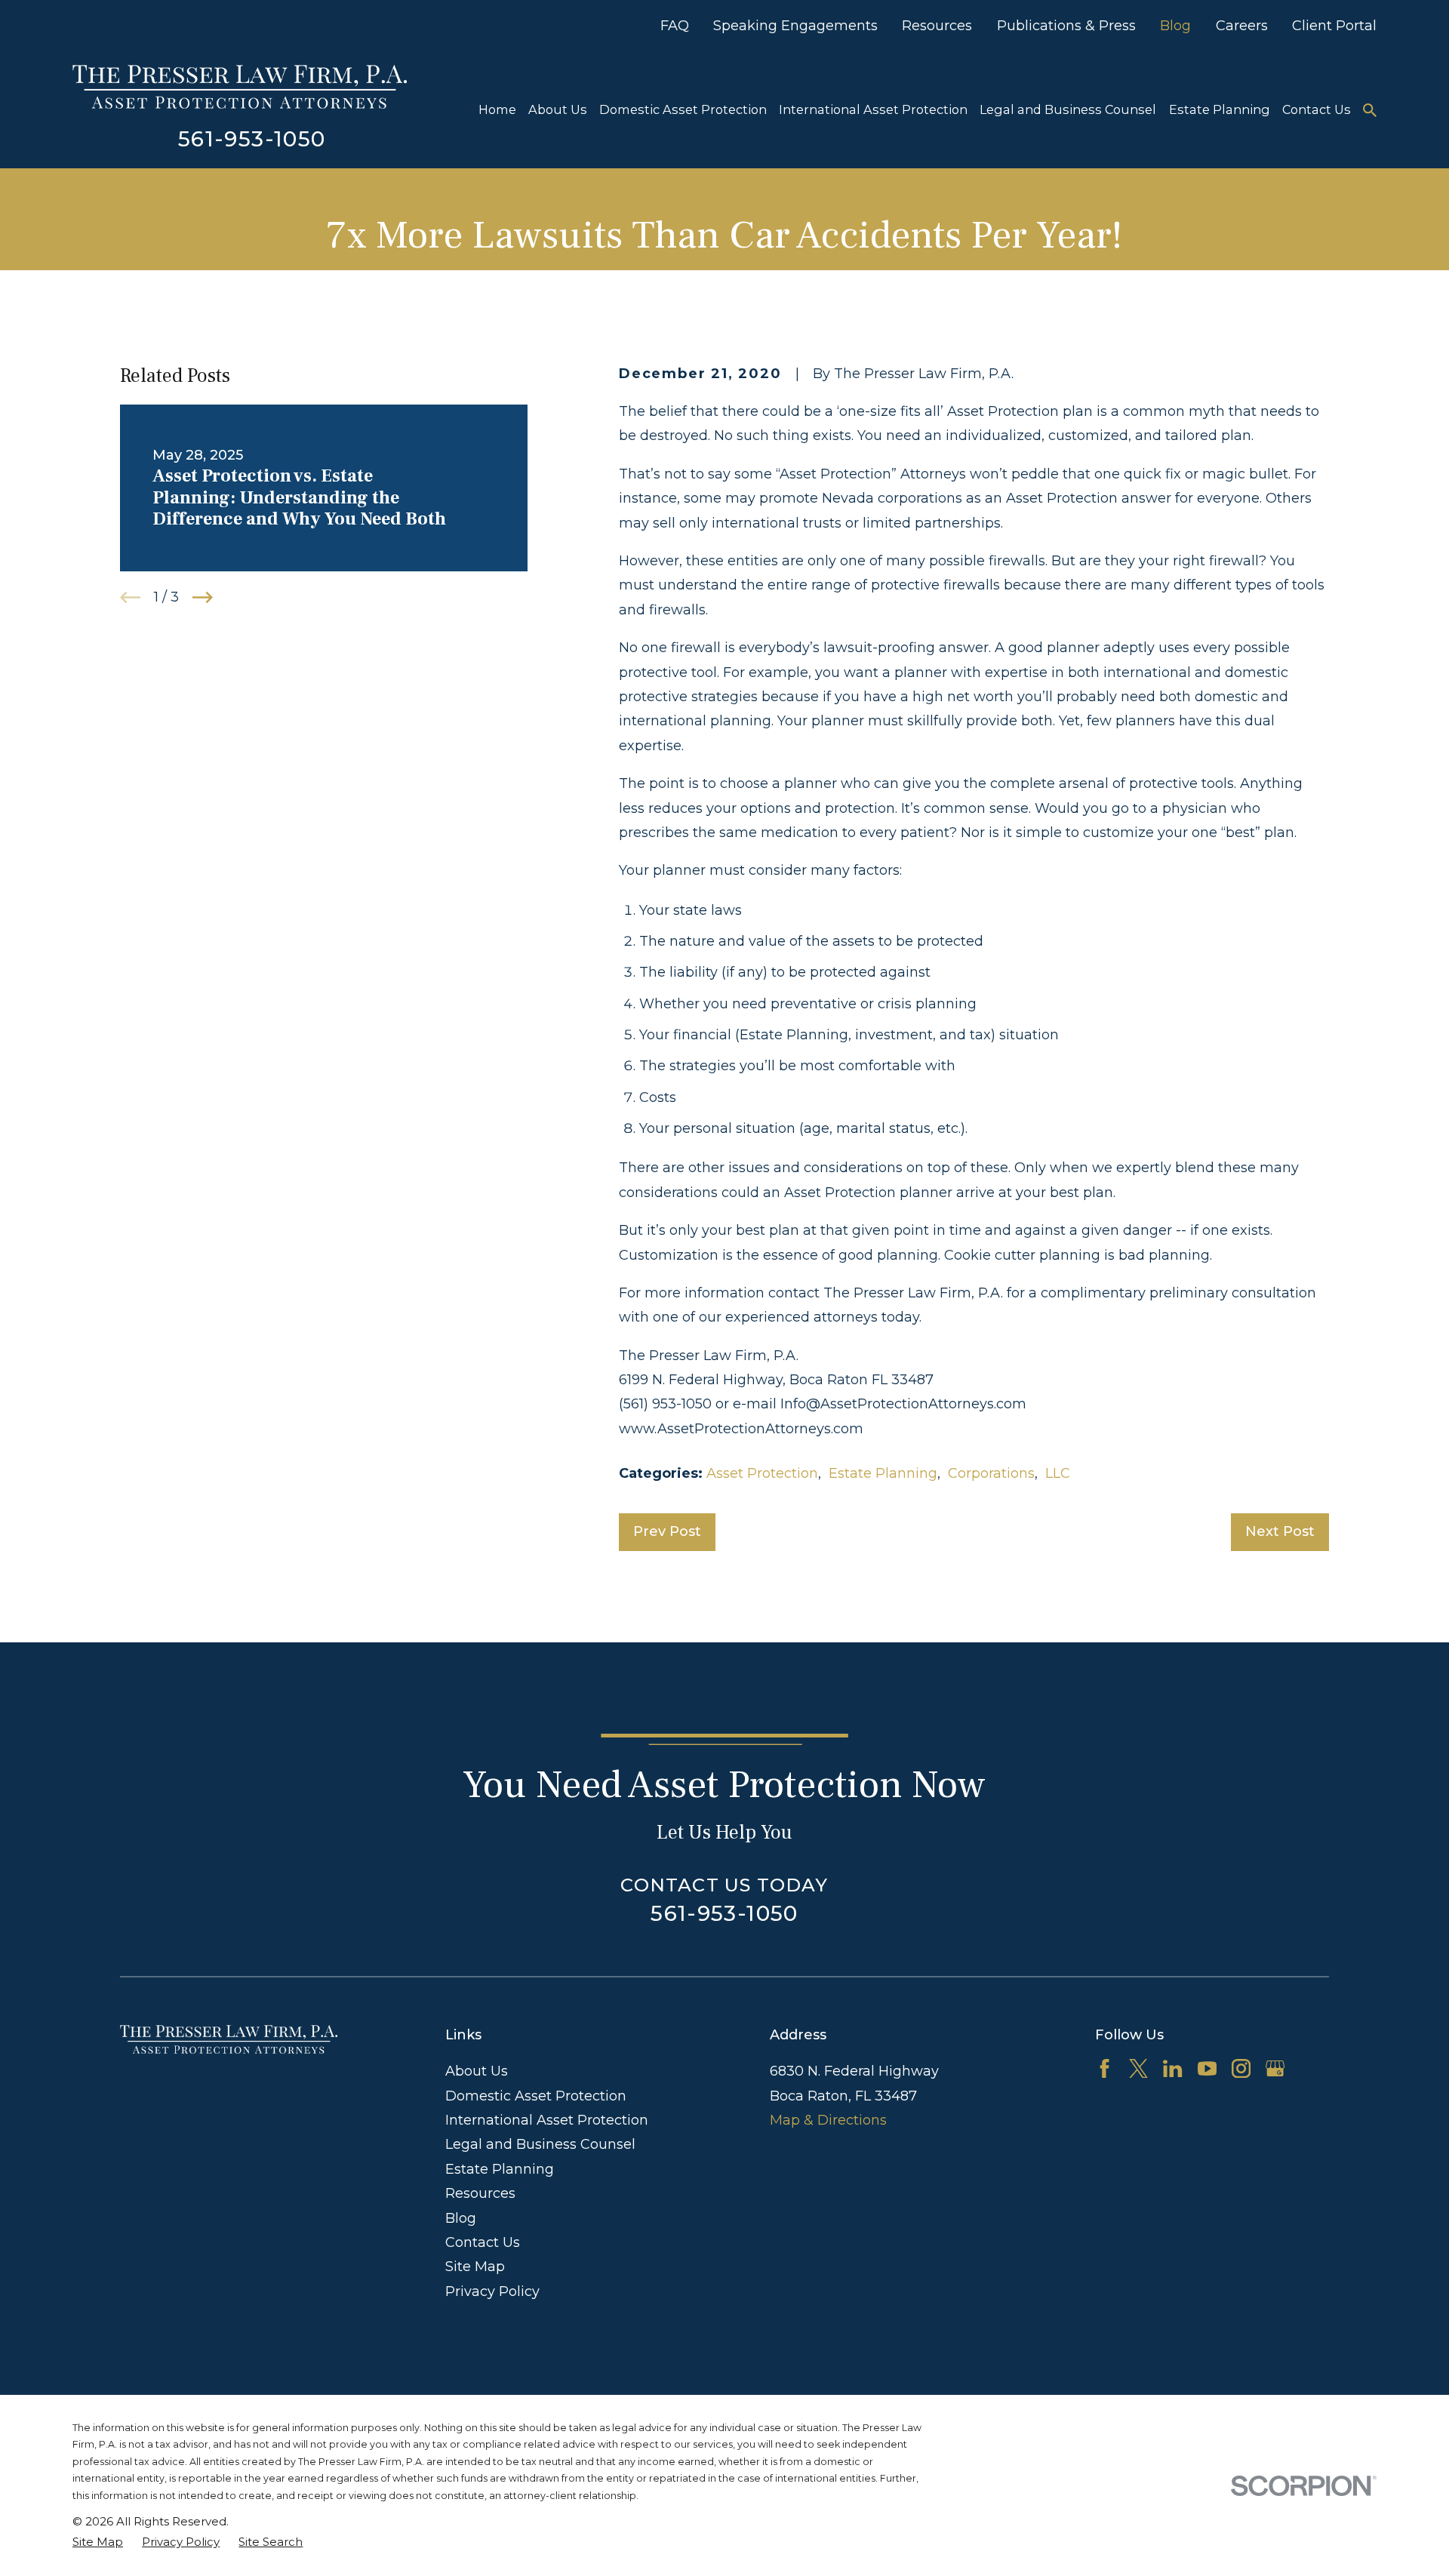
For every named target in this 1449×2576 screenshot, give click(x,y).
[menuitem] (98, 2542)
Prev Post (667, 1531)
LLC (1058, 1473)
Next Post (1280, 1531)
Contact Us (483, 2242)
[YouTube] (1207, 2068)
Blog (1175, 26)
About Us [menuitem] (558, 109)
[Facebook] (1104, 2068)
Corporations (991, 1473)
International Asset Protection (547, 2120)
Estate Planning (883, 1473)
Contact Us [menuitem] (1317, 109)
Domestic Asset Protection (536, 2096)
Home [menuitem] (497, 109)
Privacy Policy (492, 2291)
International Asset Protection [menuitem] (873, 109)
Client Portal (1334, 26)
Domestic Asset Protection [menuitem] (683, 109)
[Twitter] (1138, 2068)
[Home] (240, 87)
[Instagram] (1241, 2068)
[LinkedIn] (1172, 2068)
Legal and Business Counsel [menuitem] (1068, 109)
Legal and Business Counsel (540, 2144)
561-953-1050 (252, 139)
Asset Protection (762, 1473)
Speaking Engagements (795, 26)
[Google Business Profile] (1275, 2068)
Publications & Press (1066, 26)
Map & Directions (828, 2120)
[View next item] (203, 597)
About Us (477, 2071)
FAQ (675, 26)
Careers (1242, 26)
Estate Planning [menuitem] (1220, 109)
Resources (937, 26)
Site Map (475, 2267)
